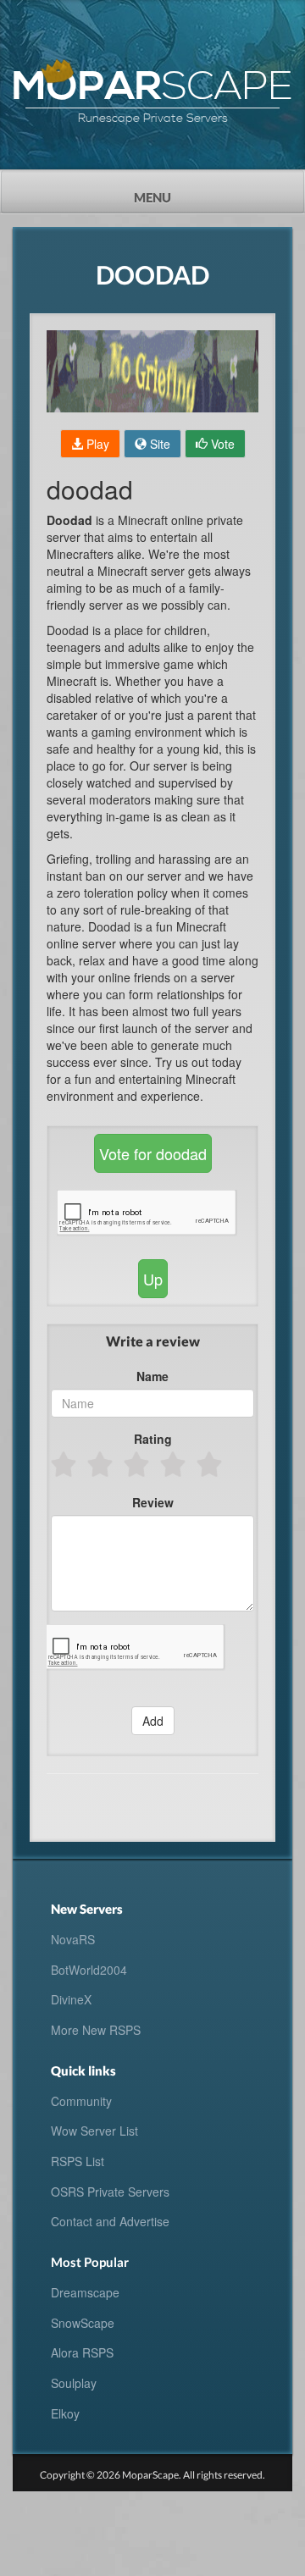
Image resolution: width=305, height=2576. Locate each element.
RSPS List (78, 2161)
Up (153, 1279)
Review (153, 1502)
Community (81, 2101)
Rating (153, 1439)
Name (152, 1376)
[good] (174, 1464)
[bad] (65, 1464)
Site (158, 444)
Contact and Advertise (110, 2221)
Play (96, 444)
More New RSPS (96, 2030)
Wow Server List (94, 2131)
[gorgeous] (211, 1464)
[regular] (138, 1464)
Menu (183, 192)
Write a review (153, 1341)
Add (153, 1721)
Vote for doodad (153, 1153)
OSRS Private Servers (110, 2192)
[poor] (101, 1464)
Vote (221, 444)
